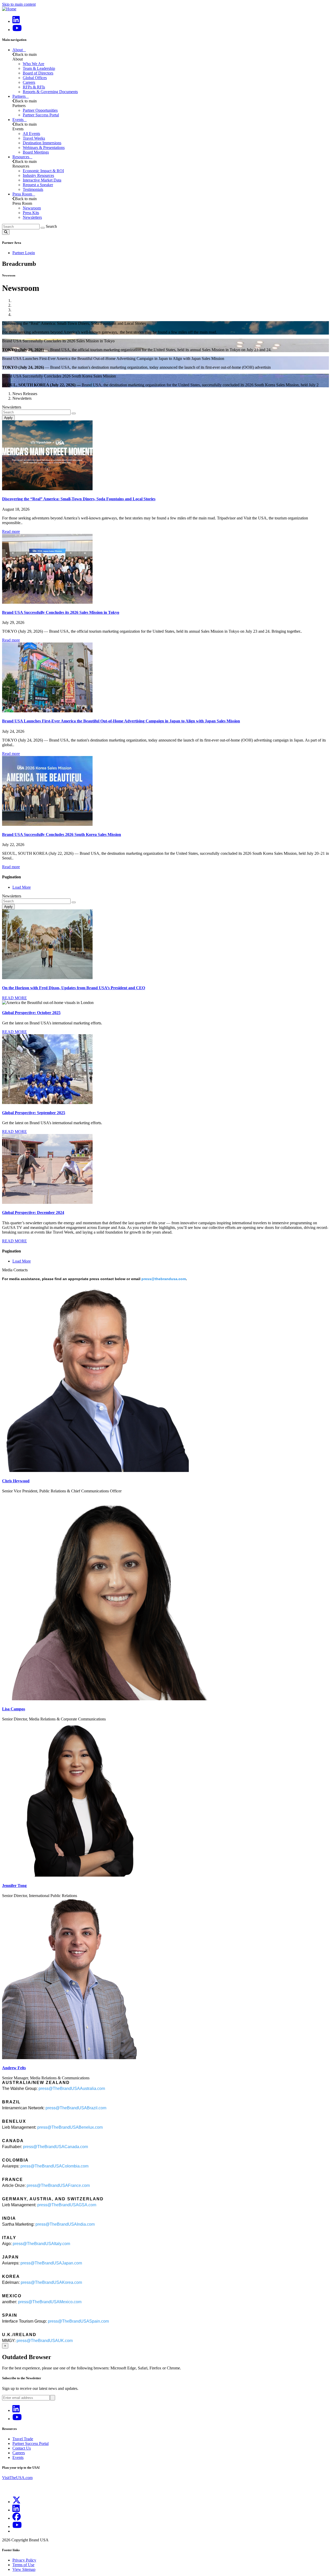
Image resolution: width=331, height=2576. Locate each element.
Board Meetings (36, 152)
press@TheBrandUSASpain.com (78, 2321)
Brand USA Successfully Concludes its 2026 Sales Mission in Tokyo (61, 612)
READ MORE (14, 998)
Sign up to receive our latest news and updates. (40, 2388)
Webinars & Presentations (44, 148)
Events (18, 120)
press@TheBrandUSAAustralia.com (72, 2088)
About (18, 50)
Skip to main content (19, 4)
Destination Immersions (42, 143)
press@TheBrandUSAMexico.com (50, 2302)
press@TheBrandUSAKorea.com (51, 2282)
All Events (31, 134)
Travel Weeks (34, 138)
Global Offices (35, 78)
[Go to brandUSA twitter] (17, 2502)
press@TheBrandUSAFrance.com (58, 2185)
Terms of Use (23, 2565)
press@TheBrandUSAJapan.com (51, 2263)
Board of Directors (38, 73)
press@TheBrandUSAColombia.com (54, 2166)
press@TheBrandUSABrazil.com (76, 2108)
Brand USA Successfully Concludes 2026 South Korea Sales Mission (62, 834)
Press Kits (31, 213)
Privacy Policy (24, 2560)
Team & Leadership (39, 68)
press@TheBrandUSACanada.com (55, 2147)
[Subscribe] (52, 2398)
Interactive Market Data (42, 180)
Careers (29, 82)
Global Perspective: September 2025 (34, 1113)
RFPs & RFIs (34, 87)
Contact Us (22, 2448)
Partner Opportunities (40, 110)
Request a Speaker (38, 185)
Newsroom (32, 208)
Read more (11, 531)
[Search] (43, 228)
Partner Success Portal (41, 115)
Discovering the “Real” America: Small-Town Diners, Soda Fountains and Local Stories (79, 499)
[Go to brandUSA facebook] (17, 2518)
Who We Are (33, 64)
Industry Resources (38, 175)
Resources (21, 157)
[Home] (9, 9)
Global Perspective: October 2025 (31, 1013)
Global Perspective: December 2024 (33, 1213)
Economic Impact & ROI (43, 171)
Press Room (22, 194)
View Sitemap (24, 2569)
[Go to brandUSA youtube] (17, 30)
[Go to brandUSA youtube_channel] (17, 2526)
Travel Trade (23, 2439)
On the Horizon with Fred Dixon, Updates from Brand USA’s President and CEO (74, 988)
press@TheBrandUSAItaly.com (41, 2244)
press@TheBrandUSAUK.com (45, 2341)
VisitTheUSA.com (17, 2478)
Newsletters (32, 217)
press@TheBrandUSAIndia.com (65, 2224)
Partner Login (24, 253)
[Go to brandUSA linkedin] (16, 21)
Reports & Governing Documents (50, 92)
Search (51, 226)
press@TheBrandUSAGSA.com (67, 2205)
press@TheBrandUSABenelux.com (70, 2127)
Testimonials (33, 189)
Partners (19, 96)
